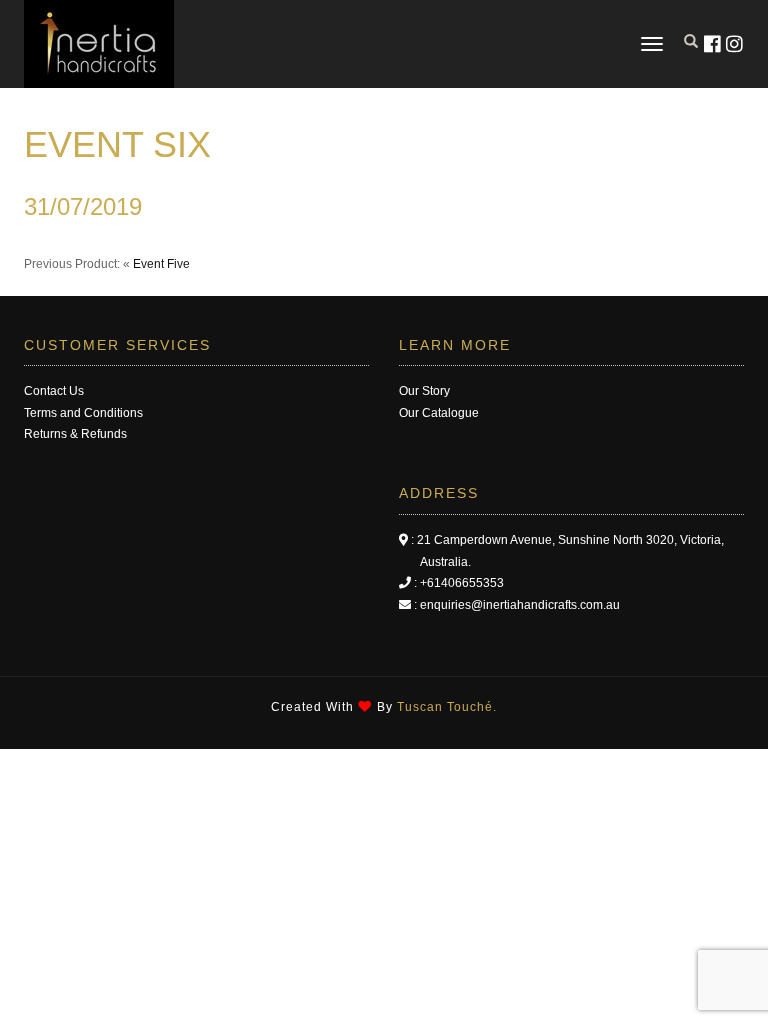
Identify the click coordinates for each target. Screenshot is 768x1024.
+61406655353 (462, 583)
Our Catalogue (439, 413)
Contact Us (54, 391)
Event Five (161, 264)
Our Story (424, 391)
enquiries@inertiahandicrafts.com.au (520, 605)
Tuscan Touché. (447, 707)
